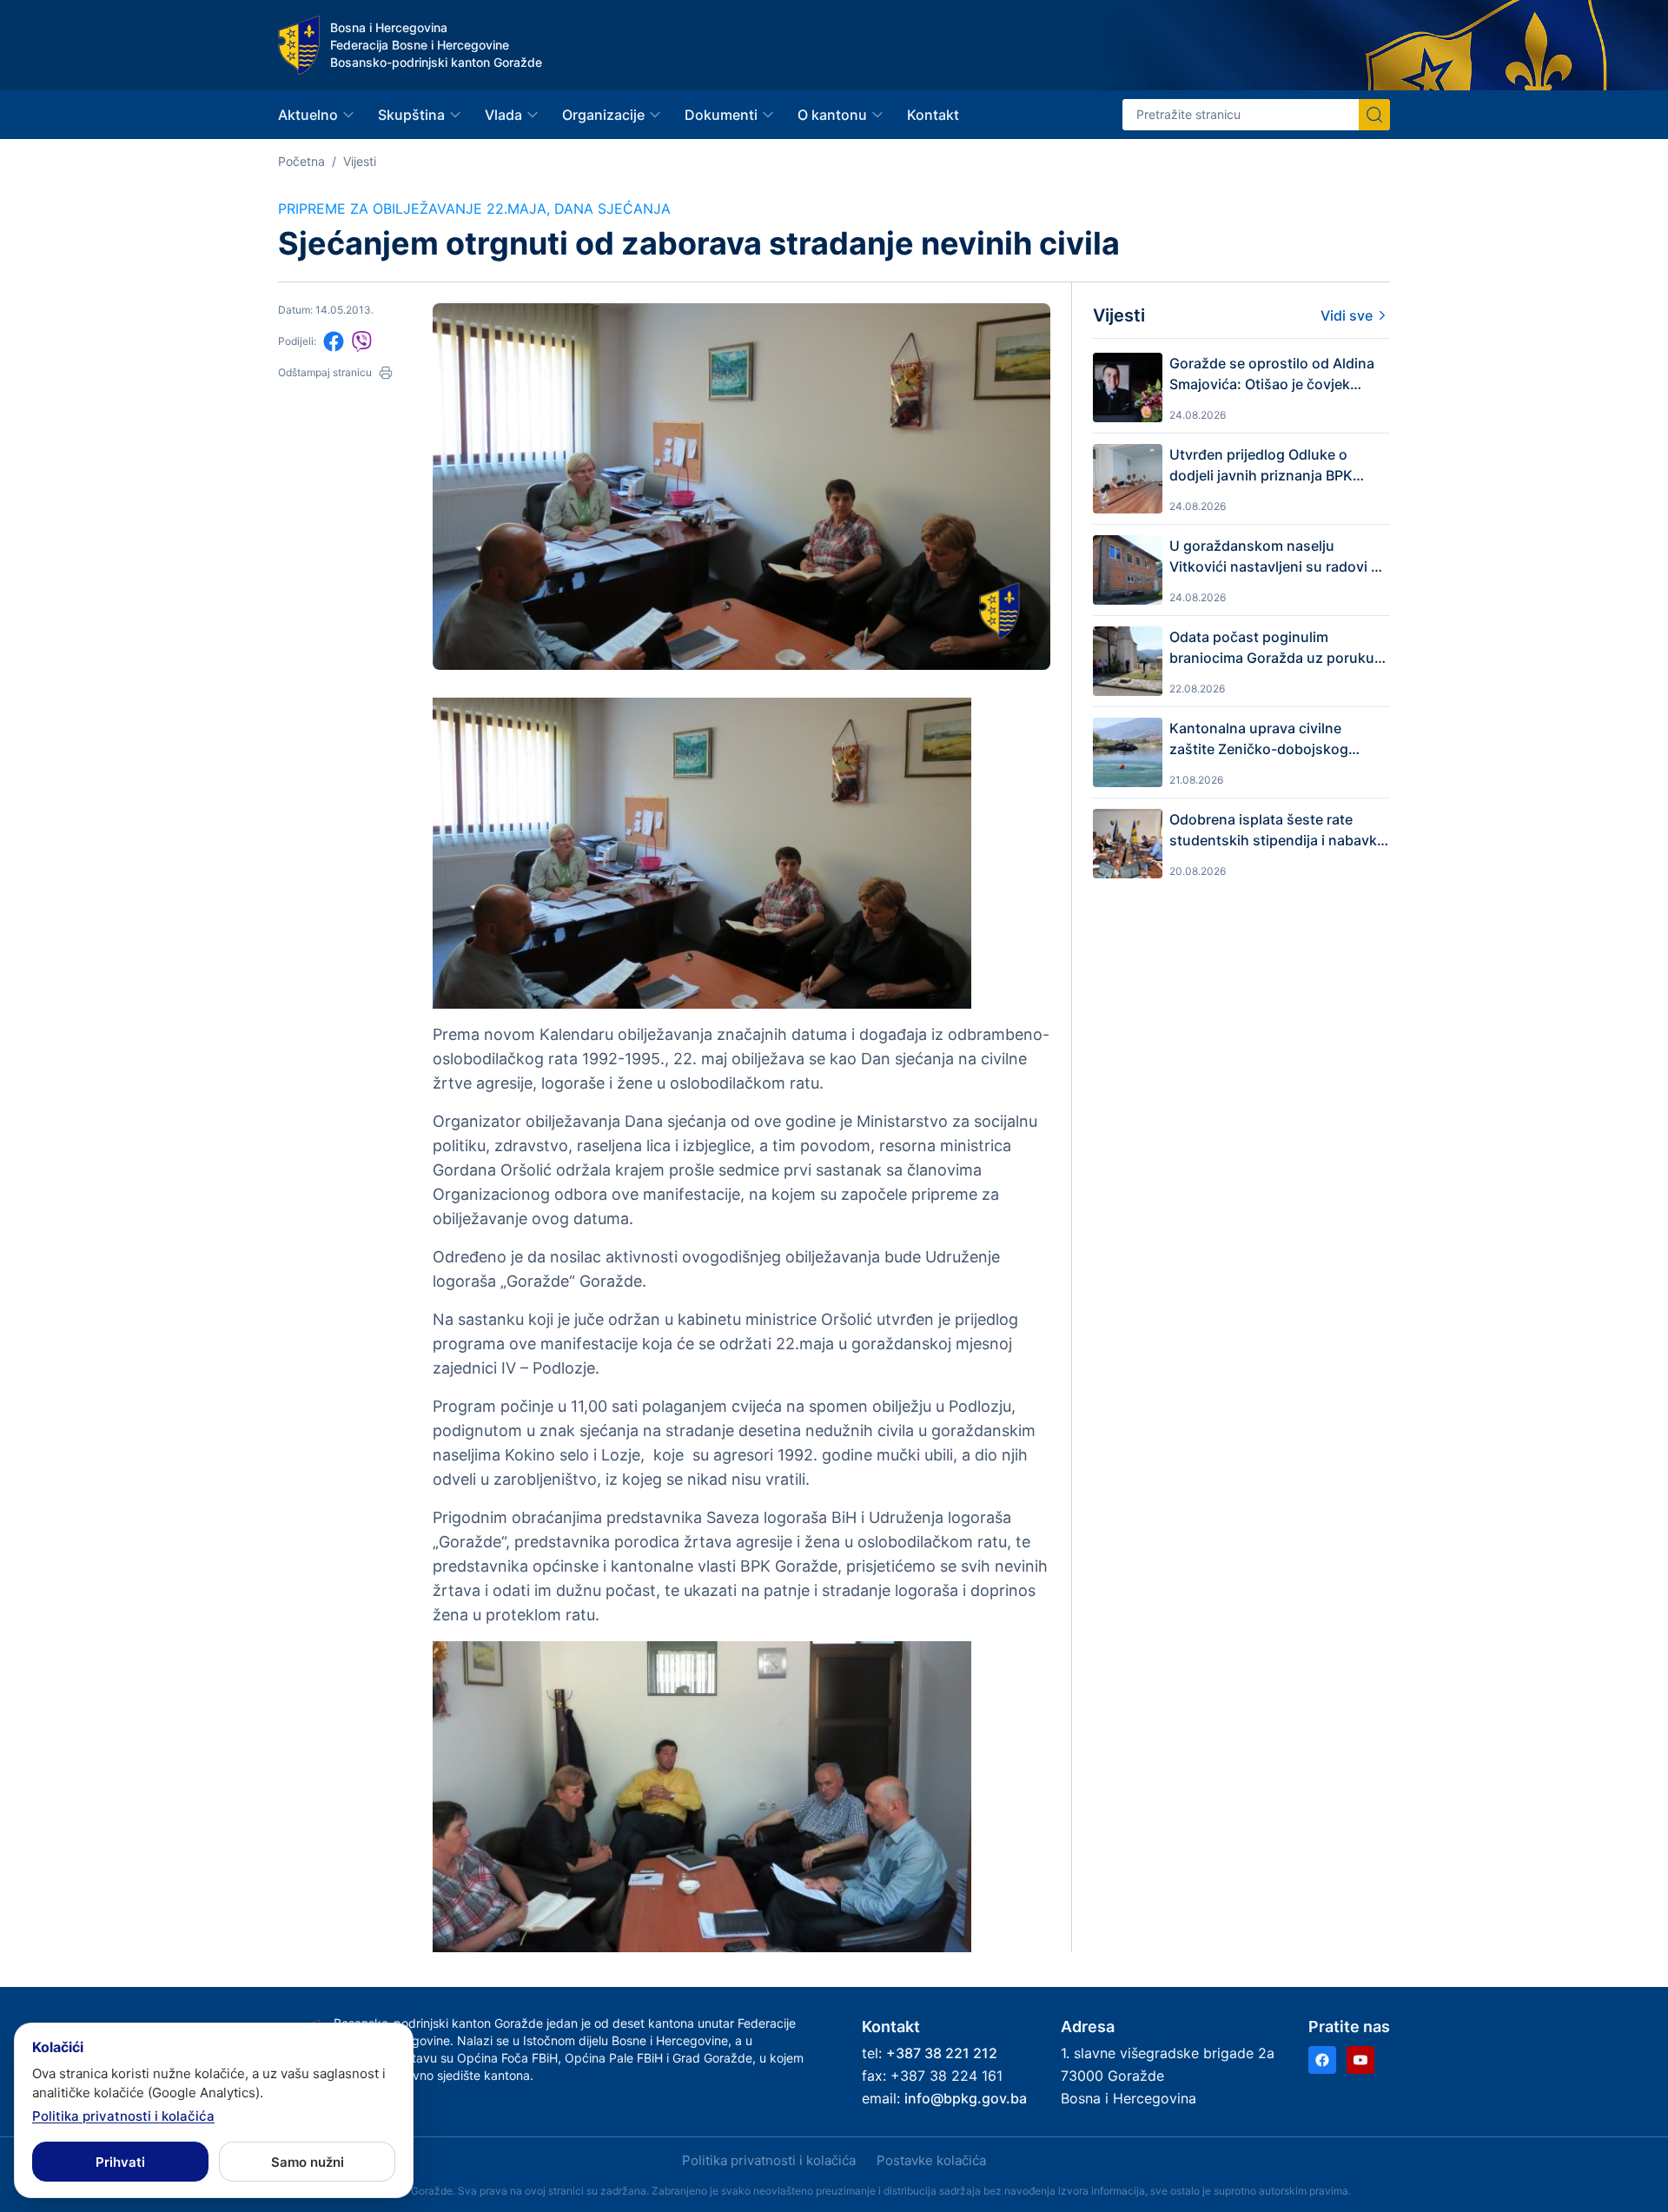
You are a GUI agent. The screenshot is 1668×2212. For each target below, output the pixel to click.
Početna (301, 161)
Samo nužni (308, 2162)
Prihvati (120, 2162)
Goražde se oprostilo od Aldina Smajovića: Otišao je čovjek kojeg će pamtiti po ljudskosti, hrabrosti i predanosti (1272, 374)
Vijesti (360, 161)
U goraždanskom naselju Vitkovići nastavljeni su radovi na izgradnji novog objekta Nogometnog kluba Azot (1278, 557)
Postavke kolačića (931, 2160)
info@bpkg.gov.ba (966, 2098)
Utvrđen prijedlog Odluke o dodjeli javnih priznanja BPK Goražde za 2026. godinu (1261, 466)
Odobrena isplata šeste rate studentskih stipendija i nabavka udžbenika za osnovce (1277, 831)
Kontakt (933, 115)
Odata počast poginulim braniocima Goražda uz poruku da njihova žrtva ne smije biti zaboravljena (1272, 648)
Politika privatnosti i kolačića (769, 2160)
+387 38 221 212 (942, 2053)
